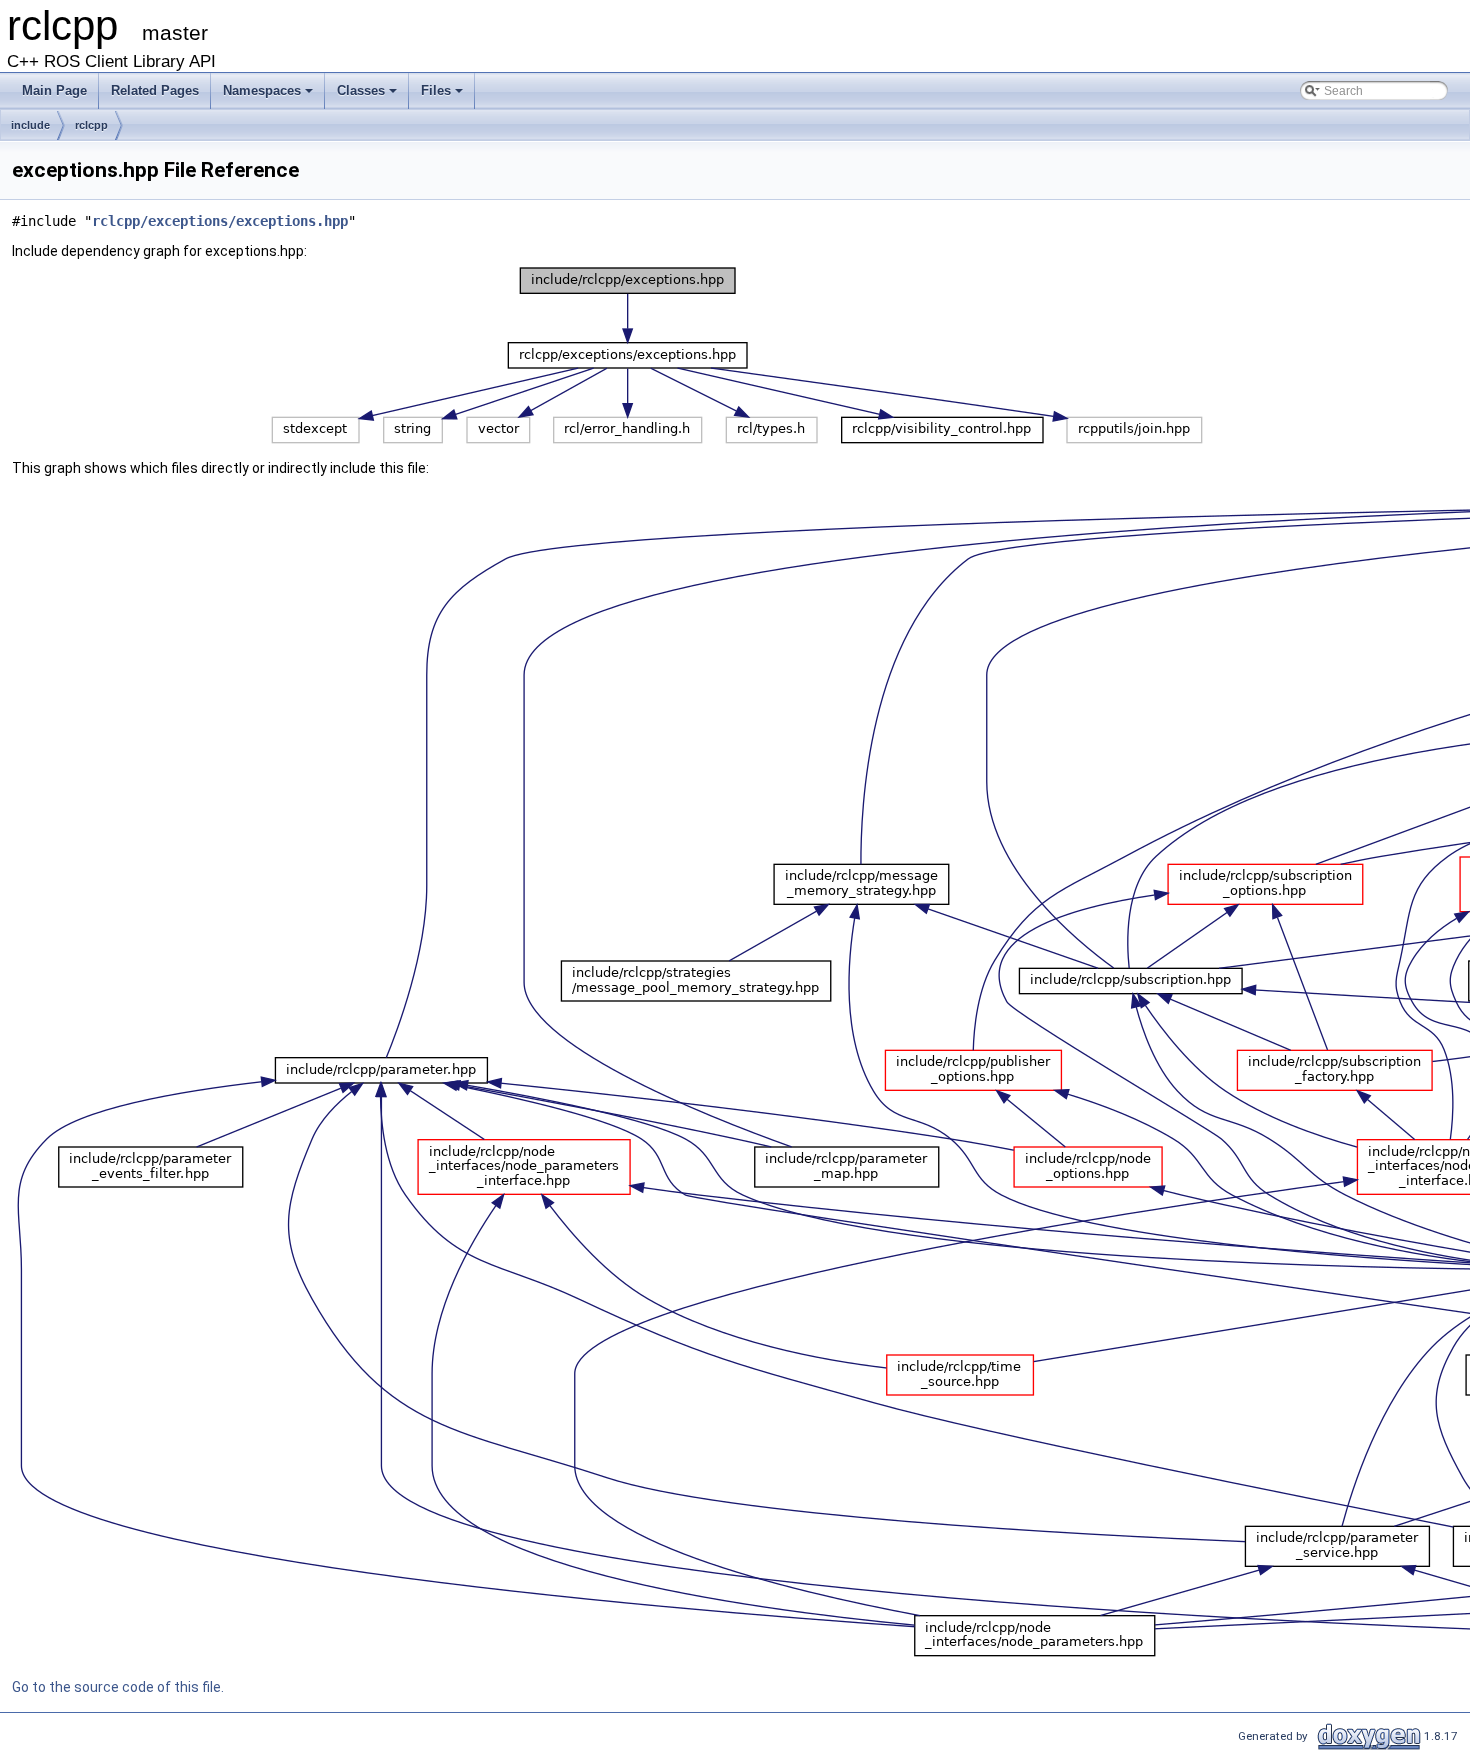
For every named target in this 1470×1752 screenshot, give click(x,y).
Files (436, 90)
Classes (361, 90)
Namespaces (262, 90)
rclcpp (91, 125)
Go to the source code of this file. (118, 1687)
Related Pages (155, 90)
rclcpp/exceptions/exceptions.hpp (220, 221)
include (30, 125)
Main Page (54, 90)
